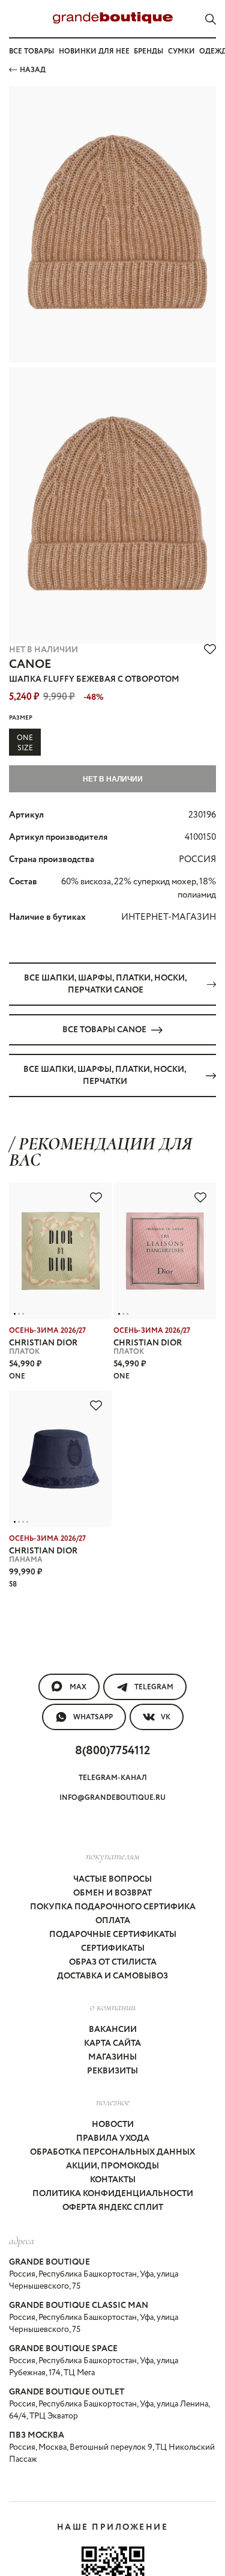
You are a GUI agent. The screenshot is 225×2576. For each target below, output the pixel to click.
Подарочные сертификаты (113, 1935)
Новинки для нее (94, 51)
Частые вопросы (112, 1879)
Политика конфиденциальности (113, 2194)
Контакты (113, 2180)
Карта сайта (112, 2043)
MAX (78, 1687)
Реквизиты (112, 2071)
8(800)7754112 (112, 1751)
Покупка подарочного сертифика (113, 1907)
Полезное (113, 2102)
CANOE (30, 665)
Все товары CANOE (104, 1030)
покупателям (113, 1856)
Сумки (181, 51)
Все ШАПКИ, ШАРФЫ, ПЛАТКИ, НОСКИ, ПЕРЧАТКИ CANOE (106, 984)
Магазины (112, 2057)
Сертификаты (113, 1948)
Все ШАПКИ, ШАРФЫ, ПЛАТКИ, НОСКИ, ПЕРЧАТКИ (105, 1075)
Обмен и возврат (112, 1893)
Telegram (154, 1687)
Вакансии (113, 2030)
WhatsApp (93, 1717)
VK (166, 1717)
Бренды (148, 51)
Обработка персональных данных (112, 2152)
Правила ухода (113, 2138)
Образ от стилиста (113, 1962)
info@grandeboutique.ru (112, 1798)
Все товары (31, 51)
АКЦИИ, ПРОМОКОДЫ (112, 2166)
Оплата (113, 1921)
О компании (113, 2007)
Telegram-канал (113, 1778)
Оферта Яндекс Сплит (113, 2207)
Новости (113, 2125)
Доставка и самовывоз (112, 1976)
